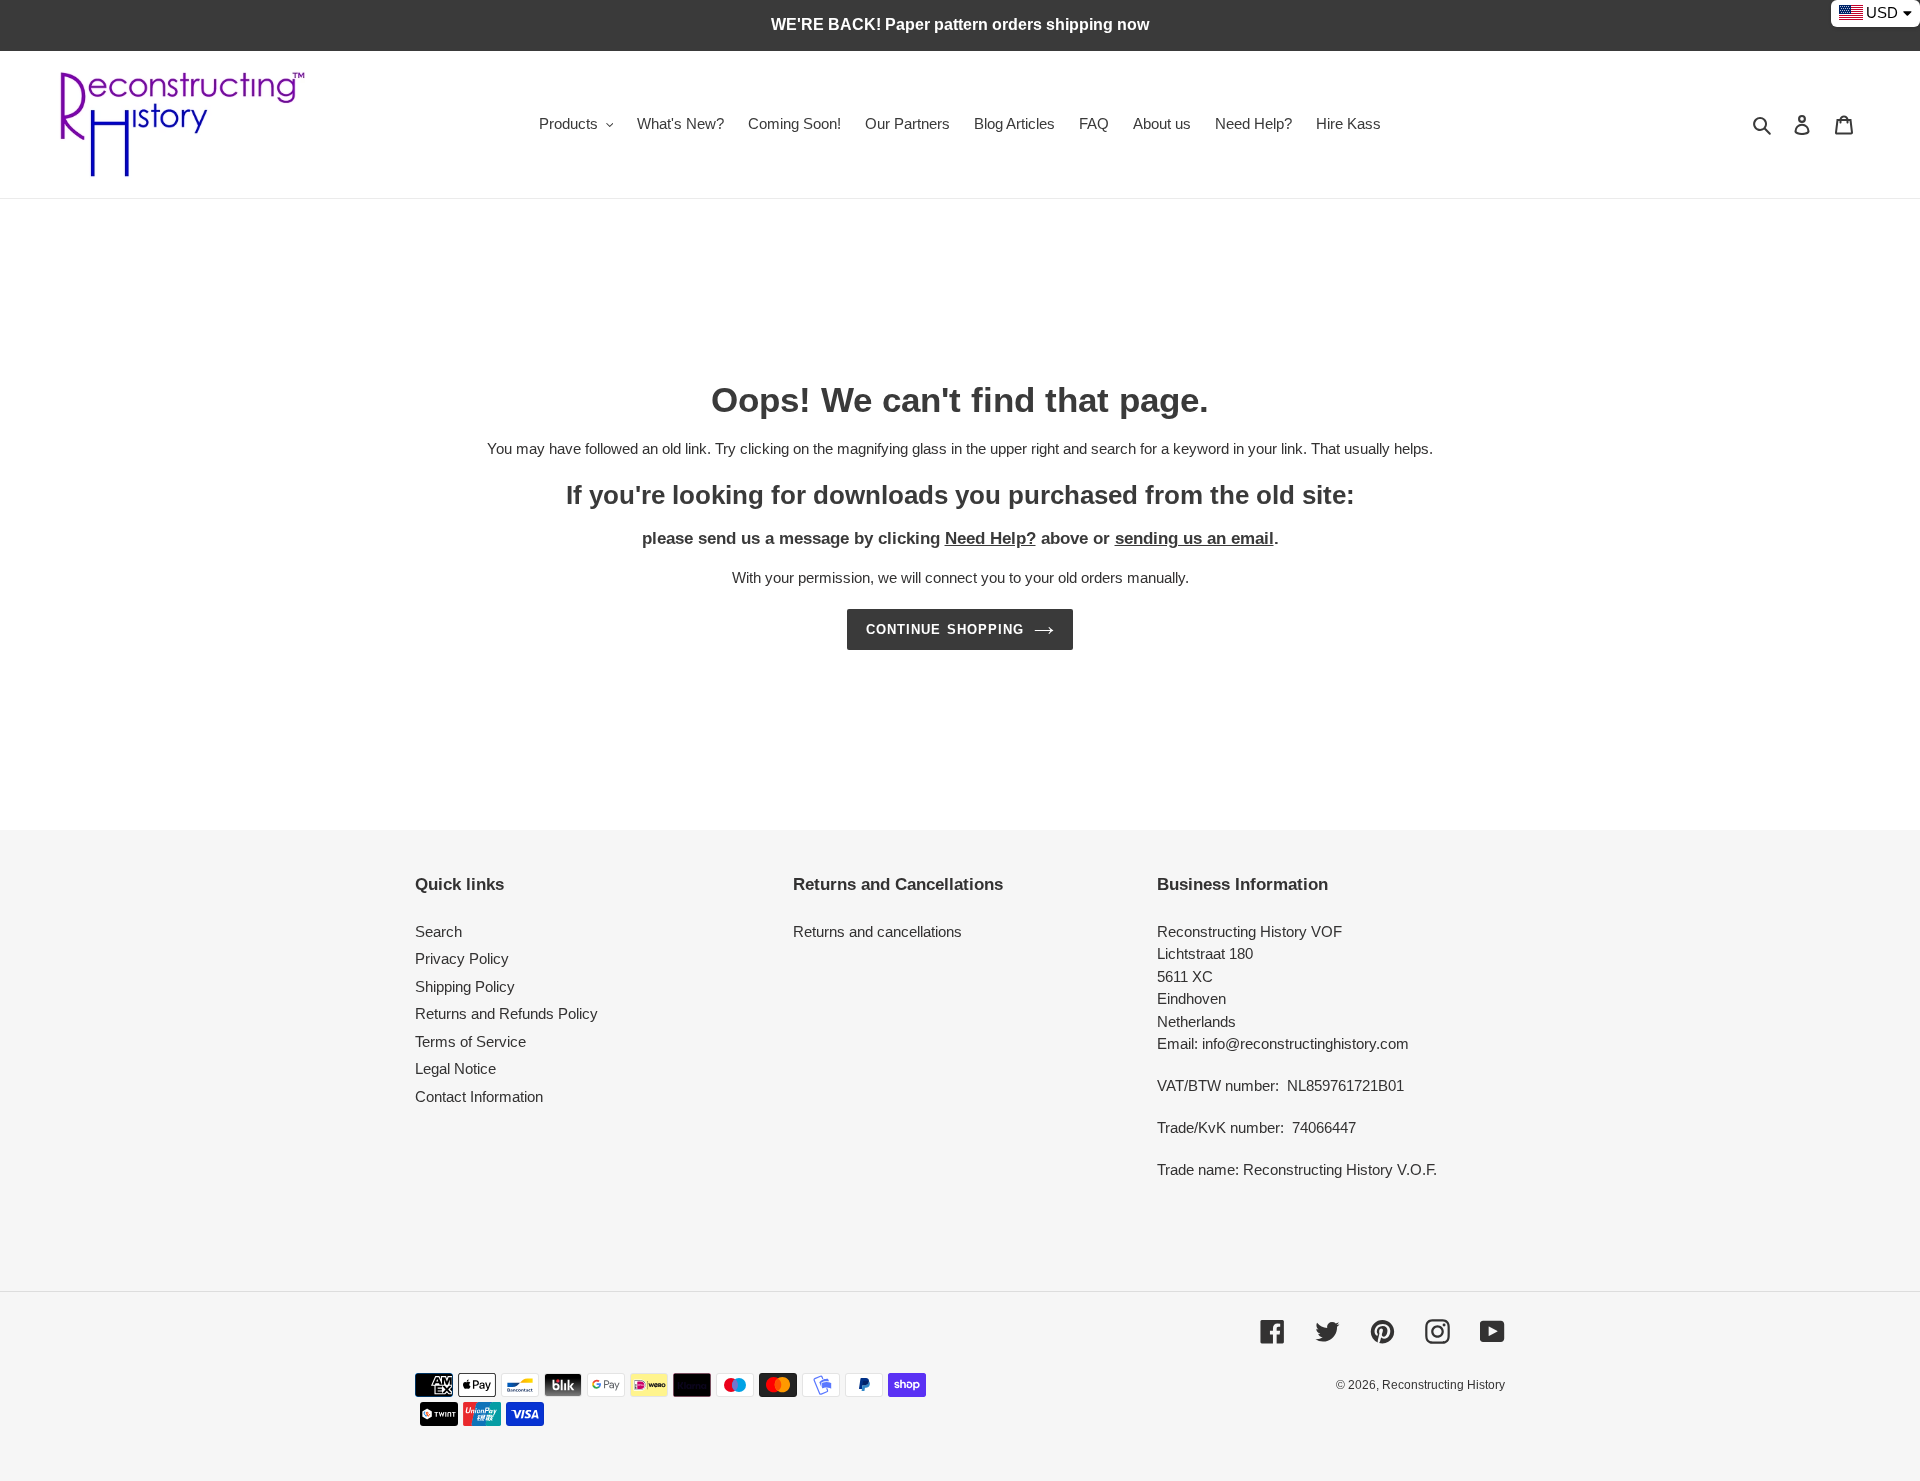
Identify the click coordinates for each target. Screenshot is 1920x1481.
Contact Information (479, 1096)
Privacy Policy (462, 958)
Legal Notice (455, 1068)
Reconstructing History (1443, 1385)
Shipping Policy (465, 986)
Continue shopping (945, 629)
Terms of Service (470, 1041)
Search (438, 931)
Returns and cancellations (877, 931)
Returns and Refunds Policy (506, 1013)
